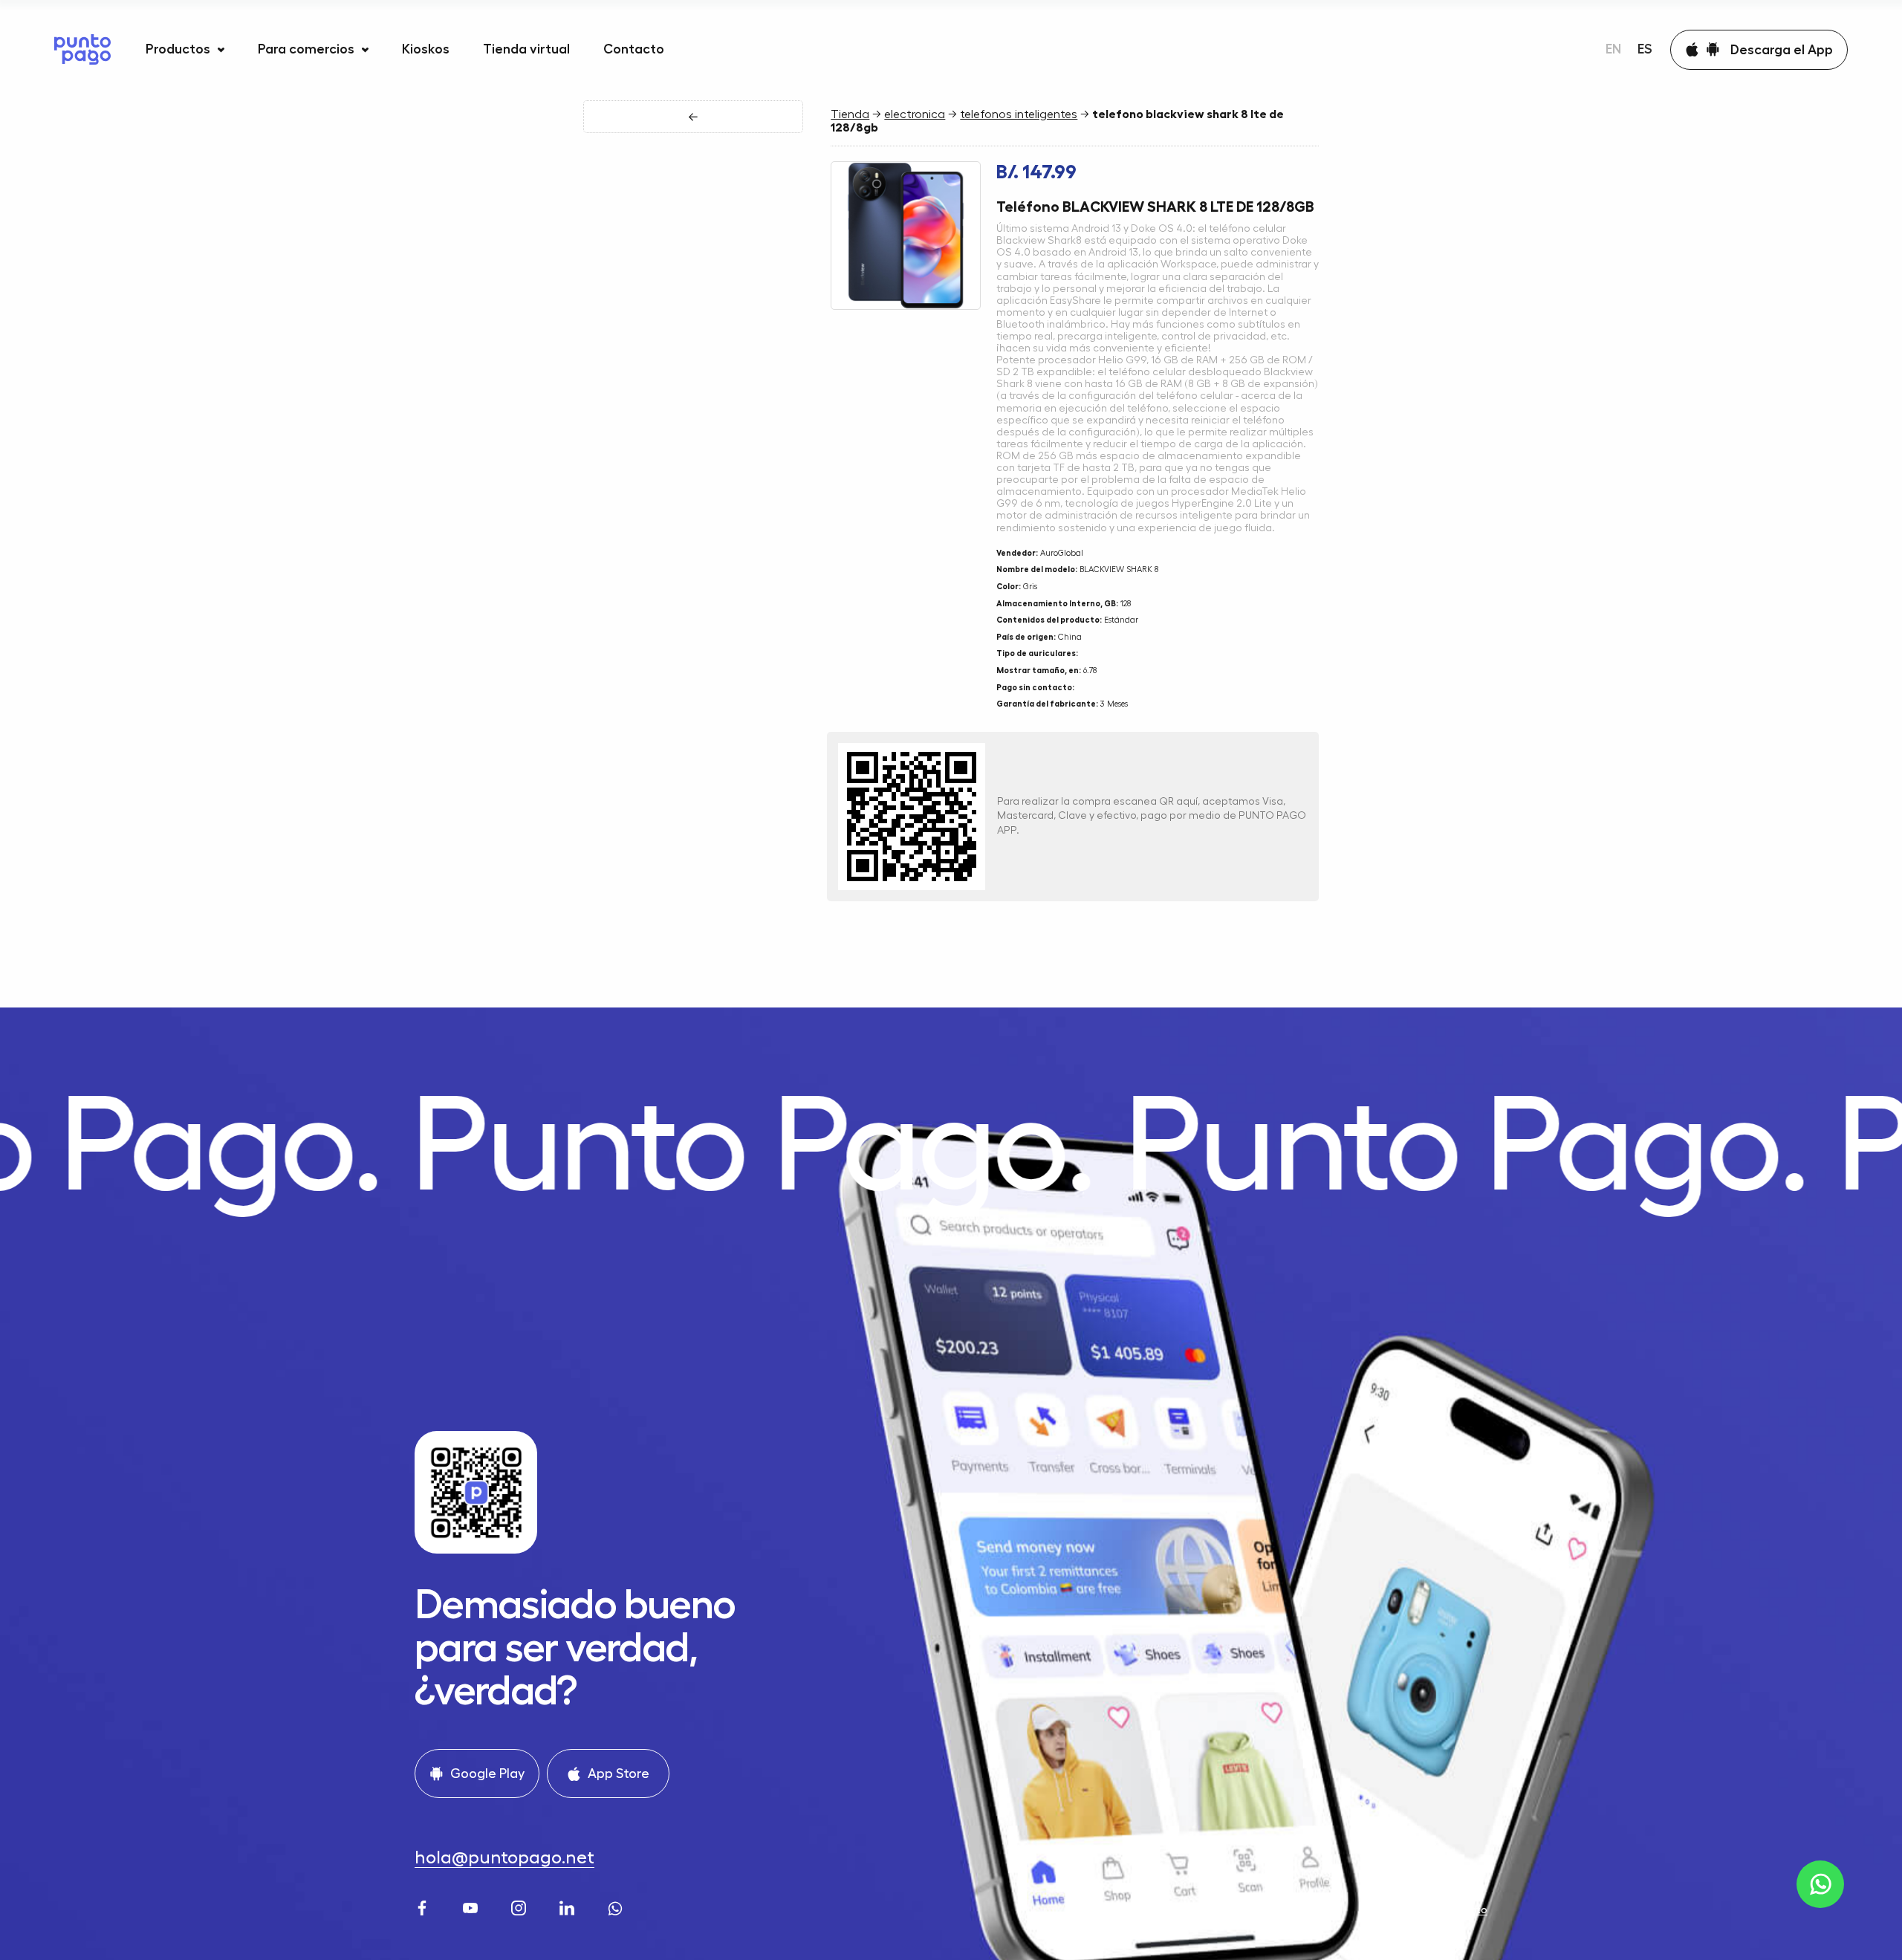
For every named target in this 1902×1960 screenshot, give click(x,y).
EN (1613, 49)
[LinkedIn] (569, 1906)
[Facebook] (424, 1906)
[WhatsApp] (617, 1906)
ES (1645, 49)
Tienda (850, 114)
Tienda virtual (526, 49)
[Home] (82, 49)
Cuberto (1466, 1909)
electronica (915, 114)
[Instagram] (520, 1906)
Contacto (634, 49)
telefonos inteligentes (1019, 114)
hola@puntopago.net (504, 1857)
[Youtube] (472, 1906)
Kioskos (426, 49)
